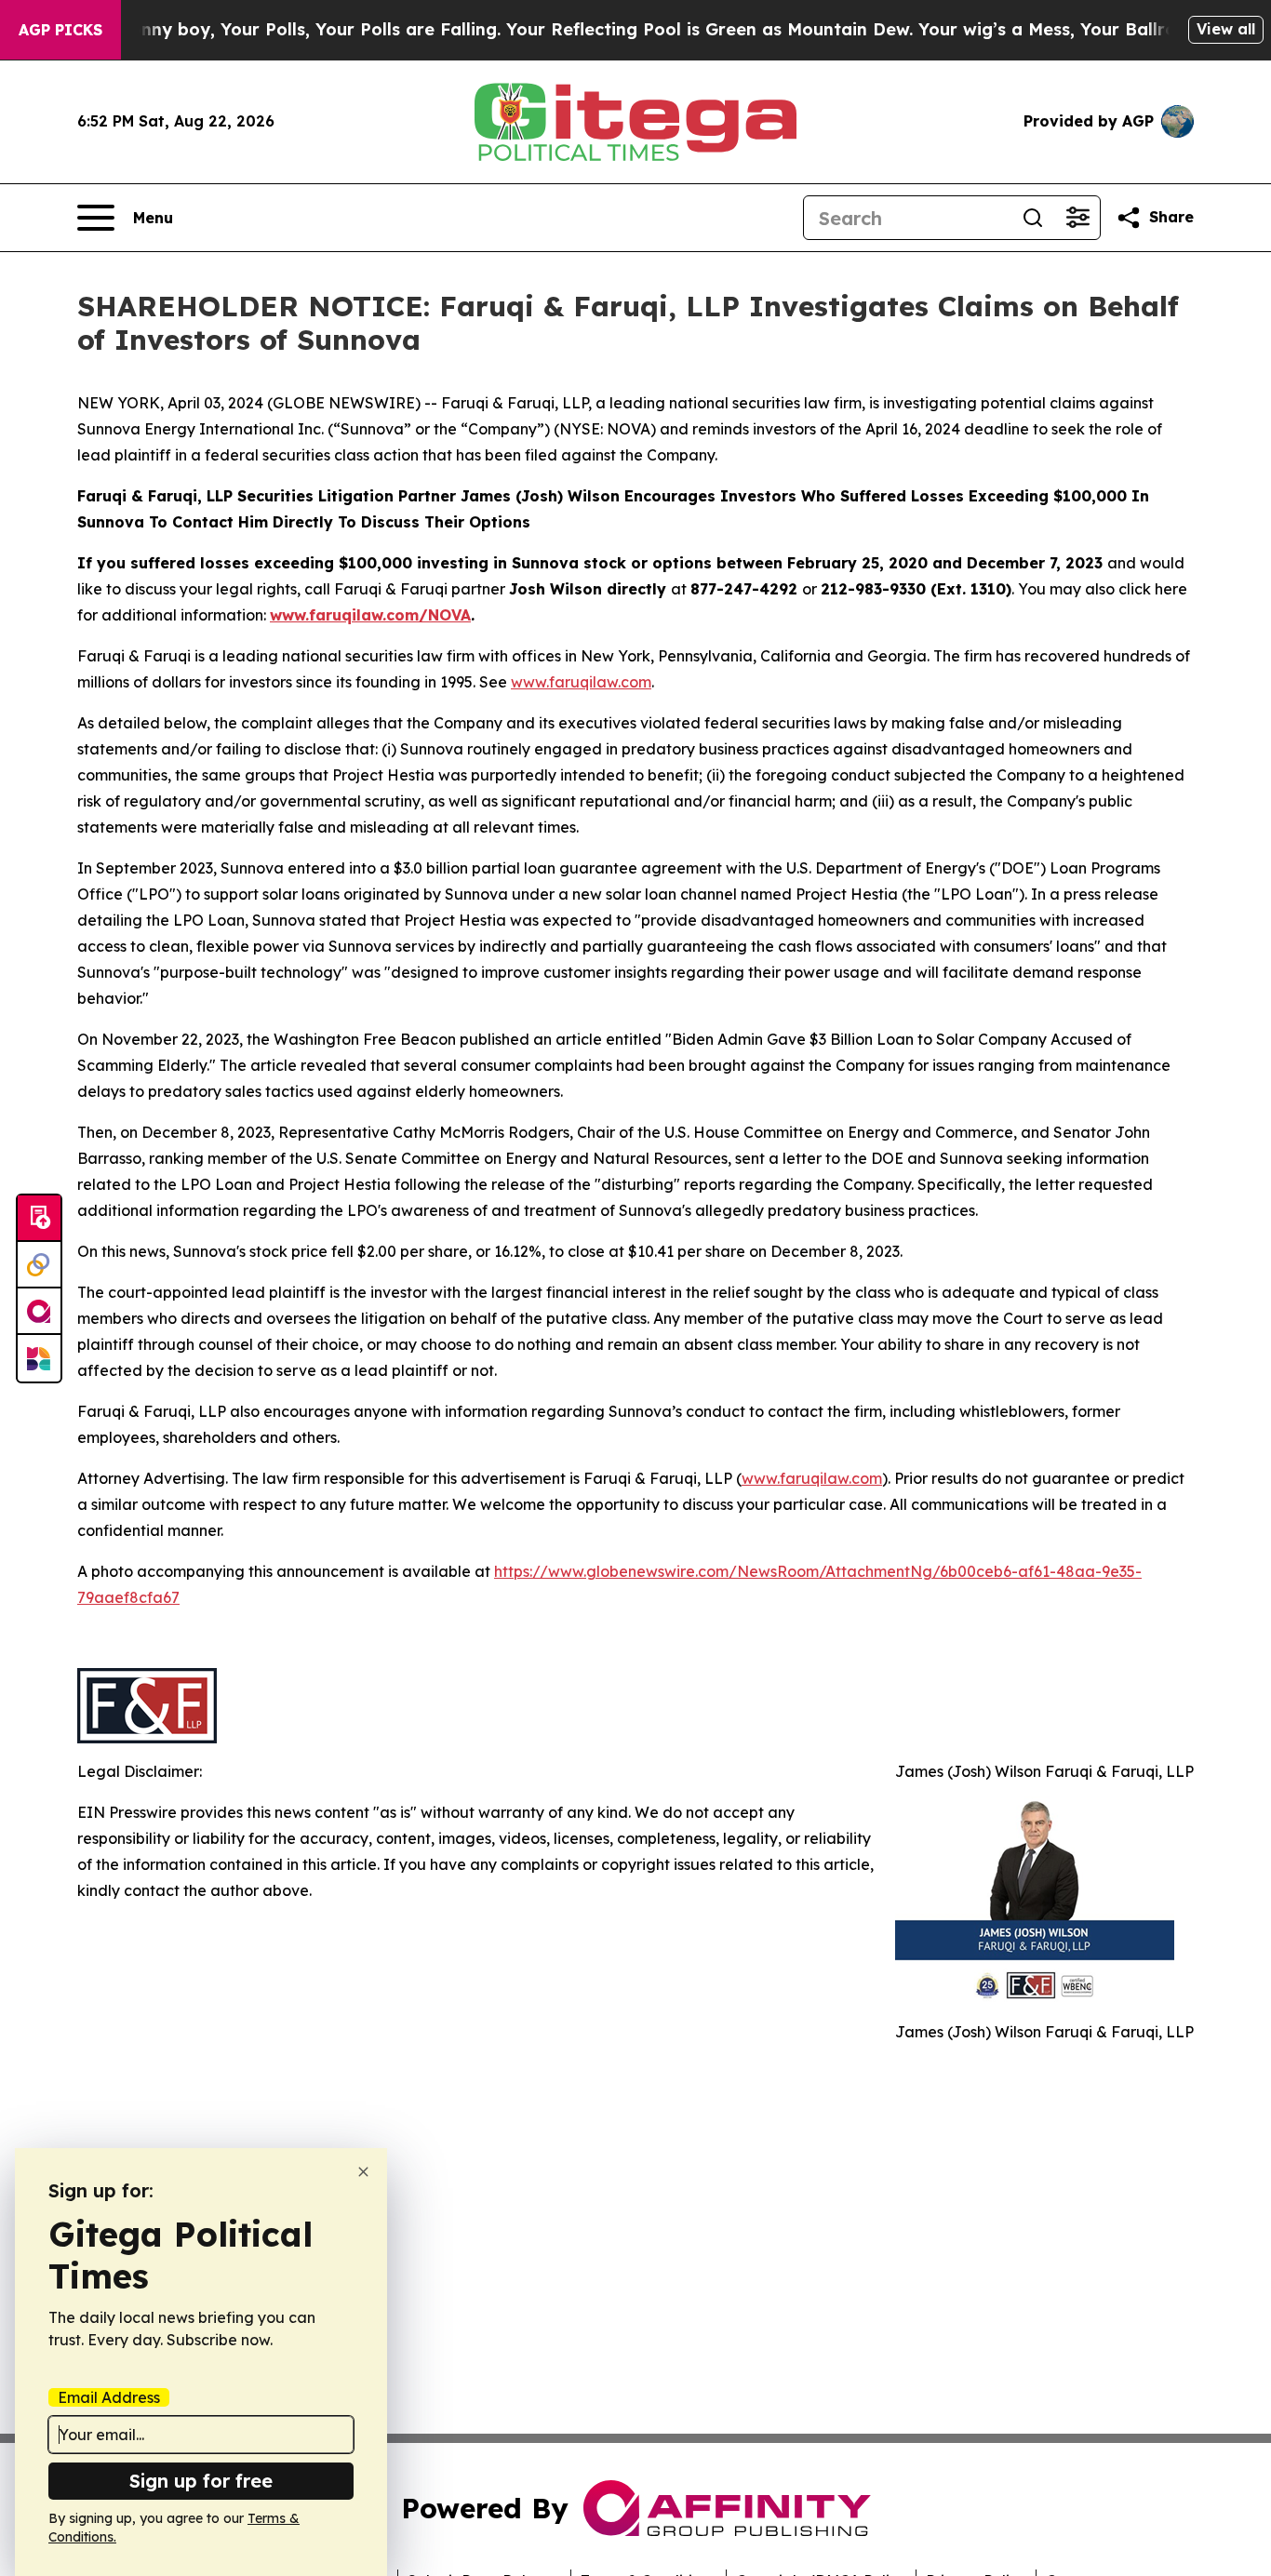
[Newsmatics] (39, 1358)
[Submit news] (39, 1219)
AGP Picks (60, 30)
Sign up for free (201, 2481)
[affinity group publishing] (39, 1312)
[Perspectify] (39, 1265)
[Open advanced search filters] (1077, 218)
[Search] (1033, 218)
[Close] (363, 2172)
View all (1226, 29)
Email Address (109, 2397)
